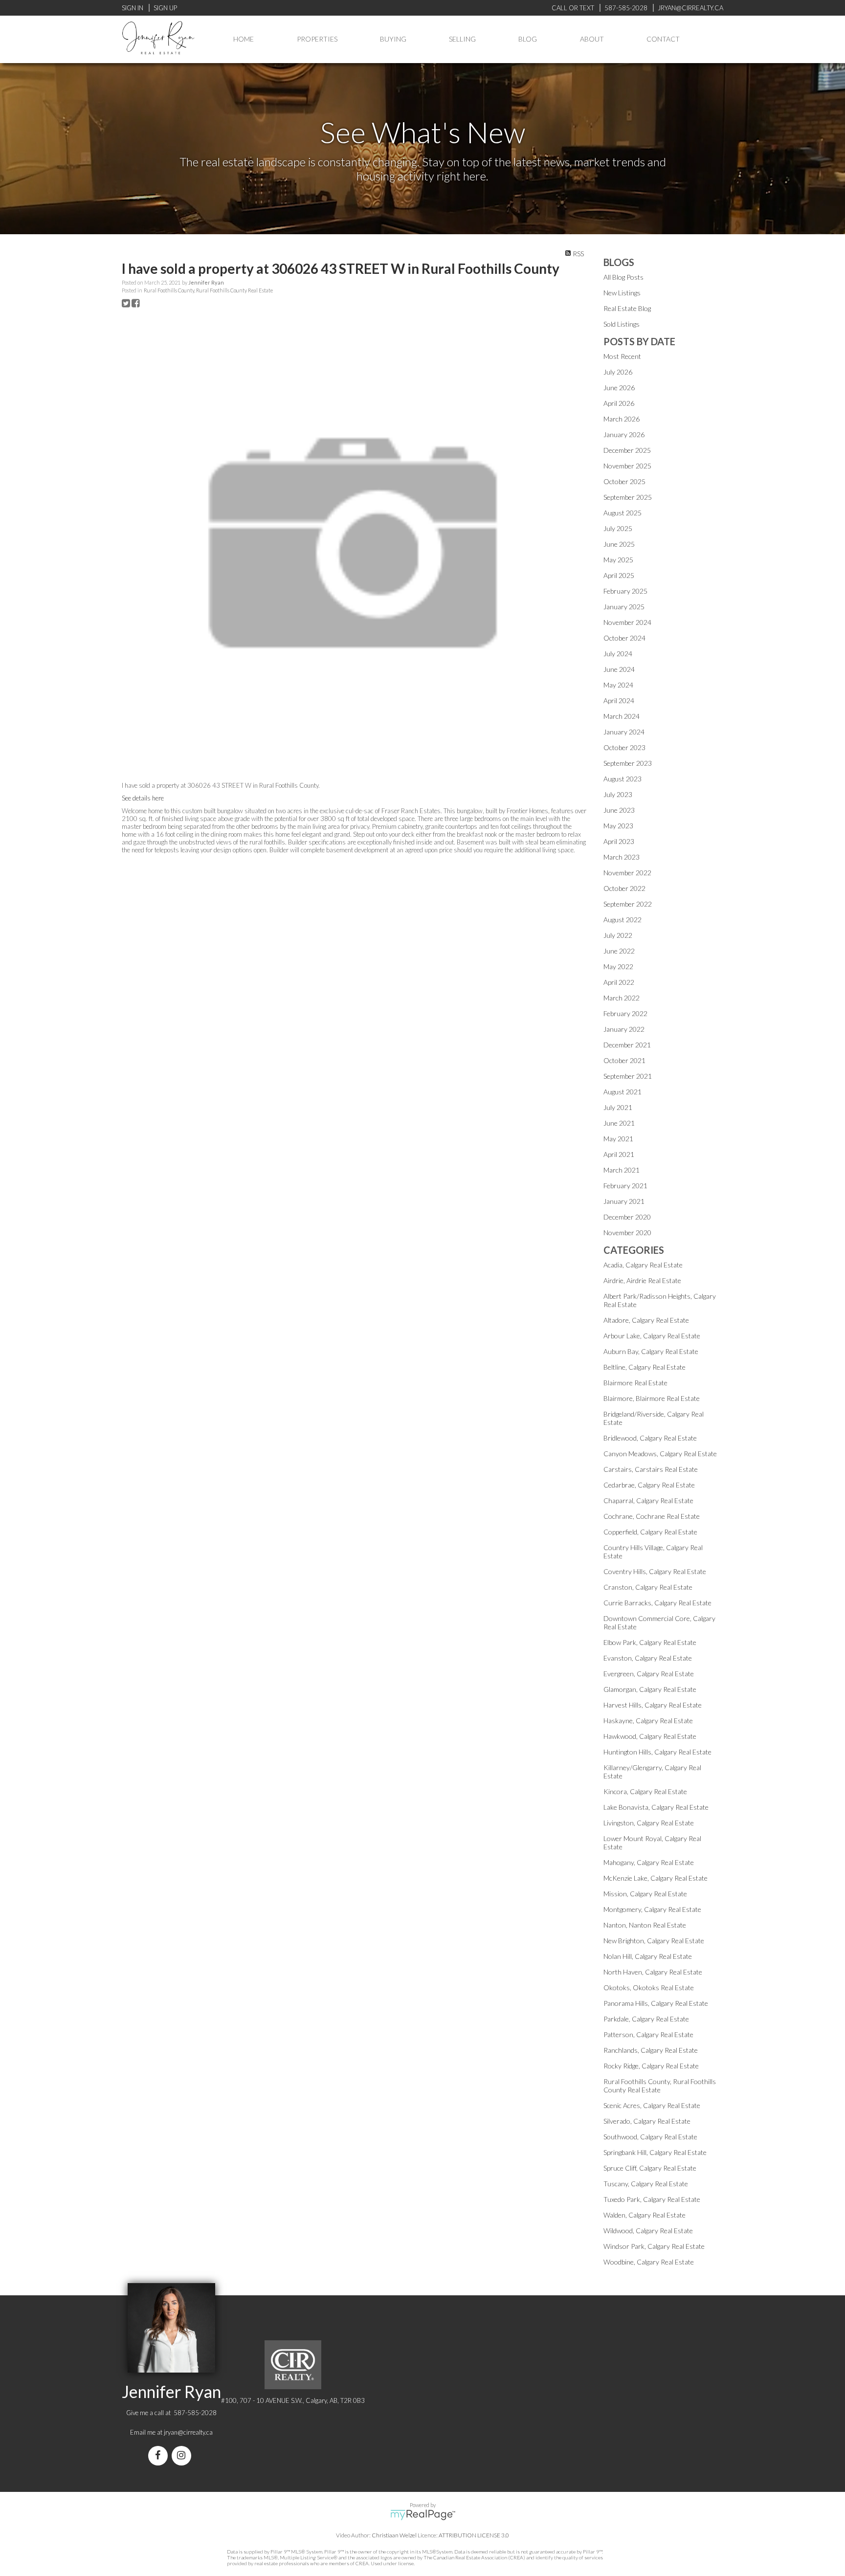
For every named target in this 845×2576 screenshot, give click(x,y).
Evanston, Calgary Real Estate (648, 1658)
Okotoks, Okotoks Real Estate (649, 1988)
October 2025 (624, 481)
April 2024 (619, 700)
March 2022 (622, 998)
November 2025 (627, 466)
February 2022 (625, 1013)
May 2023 (618, 826)
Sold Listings (622, 324)
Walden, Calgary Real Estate (645, 2215)
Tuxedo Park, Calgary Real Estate (652, 2199)
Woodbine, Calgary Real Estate (649, 2262)
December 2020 (627, 1217)
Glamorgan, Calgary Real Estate (650, 1689)
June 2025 (619, 544)
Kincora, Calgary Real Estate (645, 1791)
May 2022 (618, 966)
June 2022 (619, 951)
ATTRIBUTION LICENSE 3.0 (474, 2535)
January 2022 (624, 1029)
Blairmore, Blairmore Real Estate (652, 1398)
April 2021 (619, 1154)
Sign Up (165, 8)
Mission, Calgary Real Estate (645, 1894)
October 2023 (624, 747)
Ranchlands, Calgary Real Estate (651, 2050)
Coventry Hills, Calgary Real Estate (655, 1571)
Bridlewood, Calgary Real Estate (650, 1438)
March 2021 (622, 1170)
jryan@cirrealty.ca (188, 2432)
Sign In (133, 8)
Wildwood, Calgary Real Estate (648, 2231)
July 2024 (618, 654)
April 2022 (619, 982)
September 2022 (628, 904)
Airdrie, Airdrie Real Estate (642, 1280)
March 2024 (622, 716)
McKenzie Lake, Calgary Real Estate (656, 1878)
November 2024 (627, 622)
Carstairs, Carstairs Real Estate (651, 1469)
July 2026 (618, 372)
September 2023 (628, 763)
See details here (143, 798)
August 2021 (623, 1092)
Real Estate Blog (627, 308)
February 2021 (625, 1186)
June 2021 (619, 1123)
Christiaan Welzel (394, 2535)
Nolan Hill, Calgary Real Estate (648, 1956)
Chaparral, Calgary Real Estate (648, 1500)
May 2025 (618, 560)
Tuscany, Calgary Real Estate (646, 2184)
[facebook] (160, 2456)
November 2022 (627, 873)
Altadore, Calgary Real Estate (646, 1320)
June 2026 (619, 388)
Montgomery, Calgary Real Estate (652, 1909)
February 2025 (625, 591)
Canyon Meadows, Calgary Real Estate (660, 1454)
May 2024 (618, 685)
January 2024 (624, 732)
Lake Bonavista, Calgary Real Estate (656, 1807)
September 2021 (628, 1076)
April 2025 (619, 575)
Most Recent (622, 356)
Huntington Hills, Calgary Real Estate (657, 1752)
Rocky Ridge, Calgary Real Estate (651, 2066)
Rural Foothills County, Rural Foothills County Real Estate (208, 290)
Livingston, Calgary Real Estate (649, 1823)
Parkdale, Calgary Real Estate (646, 2019)
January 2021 (624, 1201)
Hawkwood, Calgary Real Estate (650, 1736)
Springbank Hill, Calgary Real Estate (655, 2152)
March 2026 (622, 419)
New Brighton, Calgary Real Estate (654, 1941)
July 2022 (618, 935)
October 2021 (624, 1060)
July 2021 (618, 1107)
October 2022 (624, 888)
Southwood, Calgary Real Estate (650, 2137)
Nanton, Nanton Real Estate (645, 1925)
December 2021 (627, 1045)
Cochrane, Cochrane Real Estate (652, 1516)
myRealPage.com (423, 2515)
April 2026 (619, 403)
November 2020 (627, 1232)
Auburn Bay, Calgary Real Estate (651, 1351)
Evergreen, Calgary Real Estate (649, 1674)
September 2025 (628, 497)
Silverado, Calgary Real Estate (647, 2121)
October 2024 (624, 638)
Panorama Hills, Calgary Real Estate (656, 2003)
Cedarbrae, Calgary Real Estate (649, 1485)
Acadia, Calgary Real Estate (643, 1265)
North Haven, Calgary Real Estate (653, 1972)
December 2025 (627, 450)
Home (244, 39)
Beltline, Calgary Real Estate (645, 1367)
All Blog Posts (623, 277)
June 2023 (619, 810)
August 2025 (623, 513)
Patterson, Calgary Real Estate (648, 2034)
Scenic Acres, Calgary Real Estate (652, 2105)
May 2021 (618, 1139)
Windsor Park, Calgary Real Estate (654, 2246)
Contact (663, 39)
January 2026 (624, 434)
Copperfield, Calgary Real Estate (650, 1532)
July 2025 (618, 528)
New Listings (622, 293)
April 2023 (619, 841)
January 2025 (624, 607)
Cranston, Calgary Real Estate (648, 1587)
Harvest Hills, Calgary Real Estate (653, 1705)
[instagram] (183, 2456)
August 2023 (623, 779)
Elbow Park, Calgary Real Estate (650, 1642)
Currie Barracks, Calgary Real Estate (657, 1603)
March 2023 (622, 857)
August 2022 (623, 920)
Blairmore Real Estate (635, 1383)
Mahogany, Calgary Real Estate (649, 1862)
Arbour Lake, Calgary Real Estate (652, 1336)
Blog (528, 39)
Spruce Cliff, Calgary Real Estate (650, 2168)
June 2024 (619, 669)
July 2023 (618, 794)
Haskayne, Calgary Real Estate (648, 1721)
